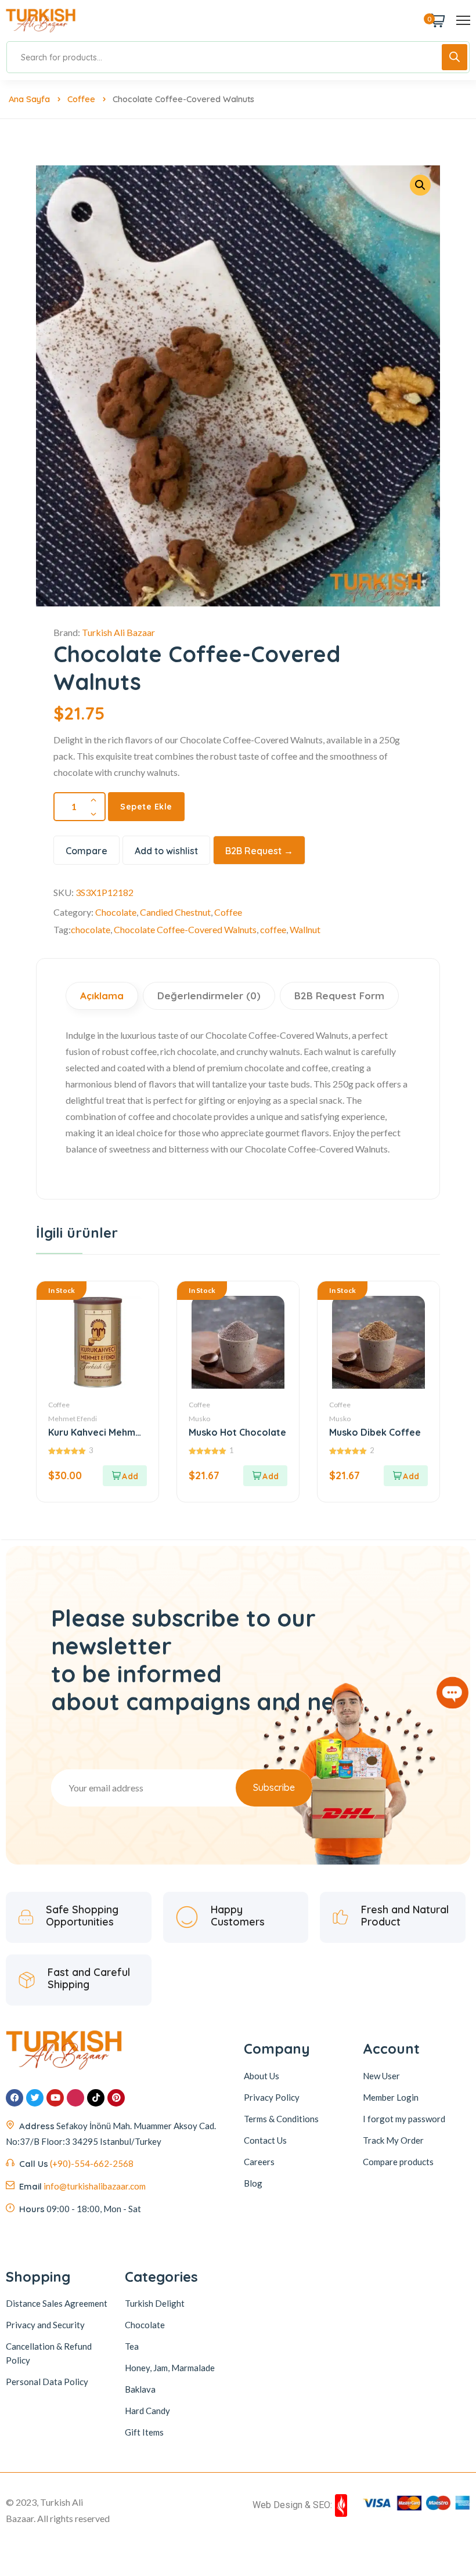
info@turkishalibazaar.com (95, 2186)
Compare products (398, 2162)
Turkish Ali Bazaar (118, 632)
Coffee (81, 99)
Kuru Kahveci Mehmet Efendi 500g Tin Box (97, 1432)
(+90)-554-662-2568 (92, 2163)
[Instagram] (75, 2098)
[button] (125, 1476)
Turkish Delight (155, 2303)
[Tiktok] (96, 2098)
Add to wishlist (166, 851)
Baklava (140, 2389)
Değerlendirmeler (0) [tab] (209, 996)
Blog (253, 2183)
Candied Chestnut (175, 912)
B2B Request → (259, 851)
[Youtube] (55, 2098)
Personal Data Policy (47, 2382)
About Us (262, 2076)
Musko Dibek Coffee (375, 1432)
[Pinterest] (116, 2098)
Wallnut (305, 929)
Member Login (391, 2097)
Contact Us (265, 2140)
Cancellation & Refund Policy (49, 2353)
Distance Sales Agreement (57, 2303)
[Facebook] (15, 2098)
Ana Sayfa (29, 99)
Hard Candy (147, 2411)
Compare (86, 851)
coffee (273, 929)
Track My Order (393, 2140)
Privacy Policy (272, 2097)
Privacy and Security (45, 2325)
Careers (259, 2162)
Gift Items (144, 2432)
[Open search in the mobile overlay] (238, 57)
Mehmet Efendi (73, 1419)
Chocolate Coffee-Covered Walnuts (185, 929)
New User (381, 2076)
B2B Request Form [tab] (339, 996)
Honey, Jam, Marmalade (170, 2368)
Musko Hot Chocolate (237, 1432)
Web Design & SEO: (292, 2505)
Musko (199, 1419)
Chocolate (116, 912)
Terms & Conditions (281, 2119)
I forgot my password (404, 2119)
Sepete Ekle (146, 807)
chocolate (91, 929)
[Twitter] (35, 2098)
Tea (132, 2346)
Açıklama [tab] (102, 996)
